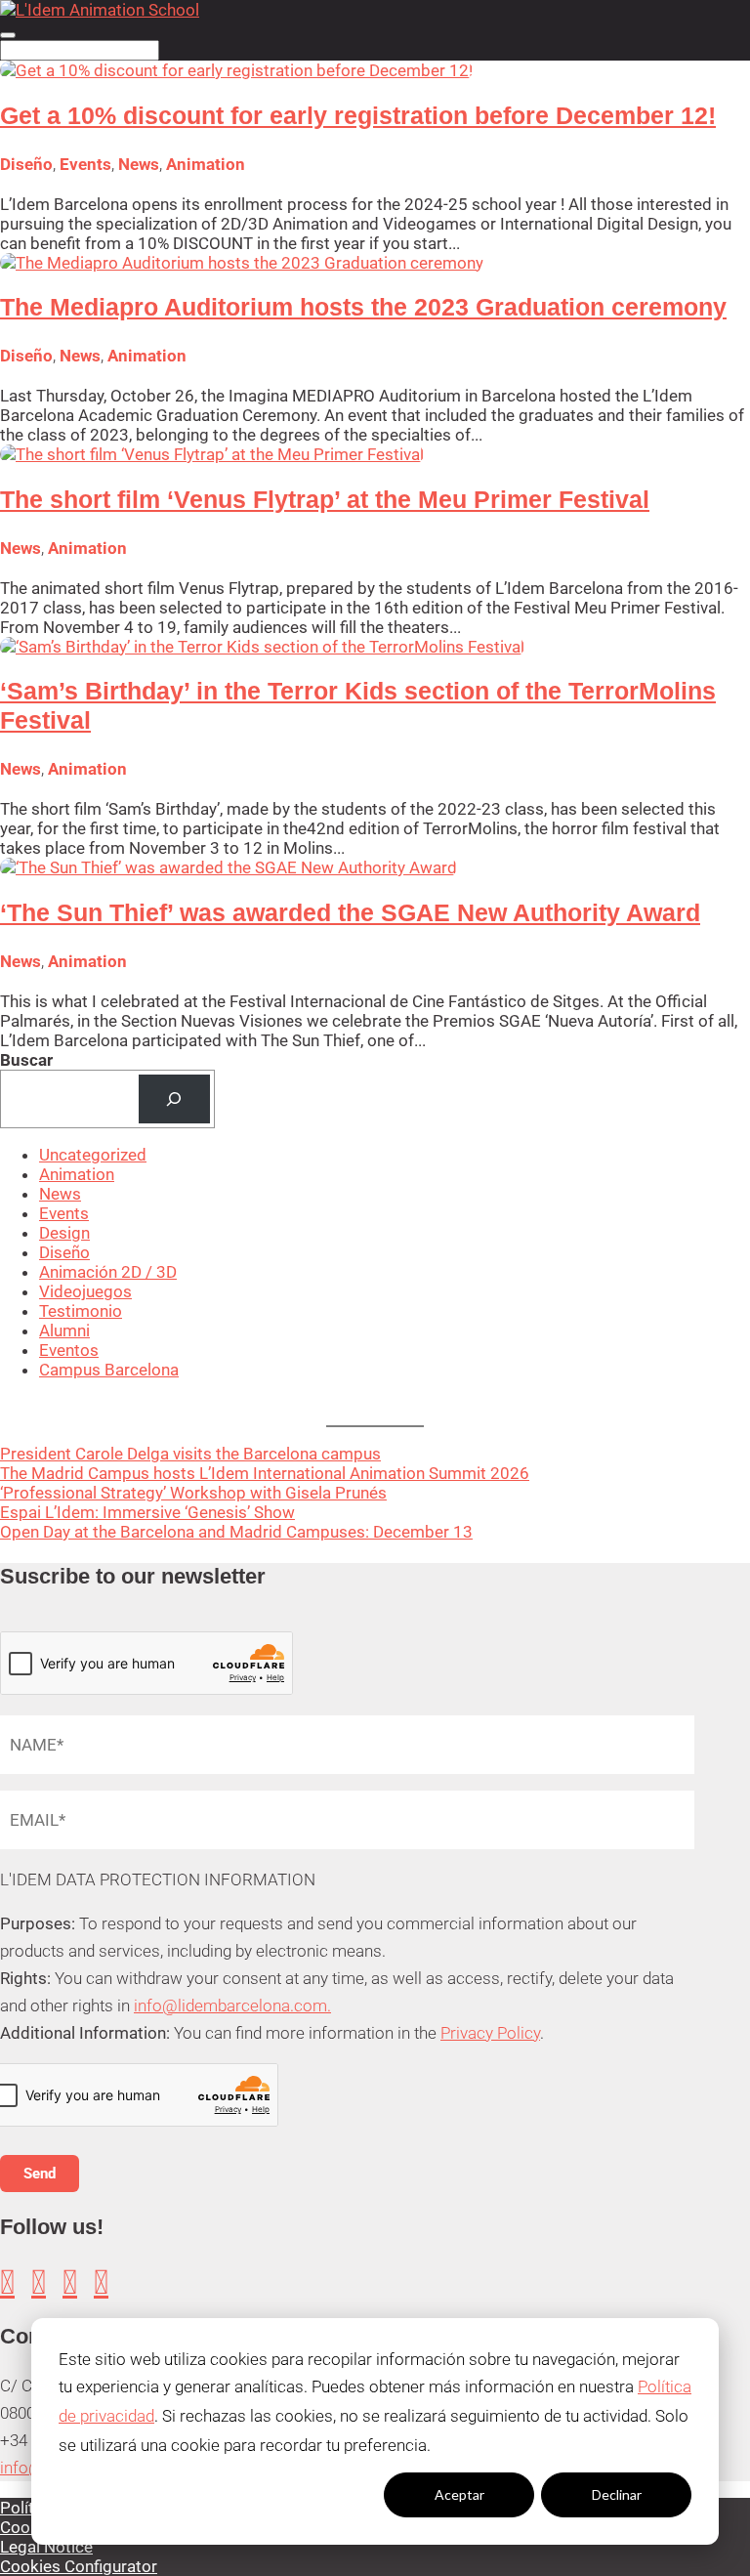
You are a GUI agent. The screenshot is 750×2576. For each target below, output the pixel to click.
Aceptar (459, 2494)
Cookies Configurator (79, 2566)
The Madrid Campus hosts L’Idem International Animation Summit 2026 (265, 1473)
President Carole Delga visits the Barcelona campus (190, 1454)
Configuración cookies (302, 2494)
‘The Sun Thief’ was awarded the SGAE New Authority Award (350, 912)
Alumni (64, 1330)
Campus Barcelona (109, 1370)
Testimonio (81, 1311)
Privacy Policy (490, 2033)
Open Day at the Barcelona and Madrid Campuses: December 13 (236, 1532)
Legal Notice (46, 2547)
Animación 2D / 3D (108, 1272)
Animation (206, 164)
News (139, 164)
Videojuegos (85, 1291)
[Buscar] (174, 1099)
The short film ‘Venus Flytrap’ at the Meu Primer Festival (325, 499)
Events (85, 164)
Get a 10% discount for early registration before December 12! (358, 115)
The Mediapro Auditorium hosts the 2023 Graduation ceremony (363, 307)
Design (64, 1233)
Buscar (26, 1060)
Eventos (69, 1350)
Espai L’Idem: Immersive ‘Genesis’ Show (147, 1512)
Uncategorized (93, 1155)
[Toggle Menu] (8, 35)
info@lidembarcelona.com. (232, 2006)
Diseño (26, 164)
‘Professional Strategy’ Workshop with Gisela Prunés (193, 1493)
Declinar (617, 2494)
